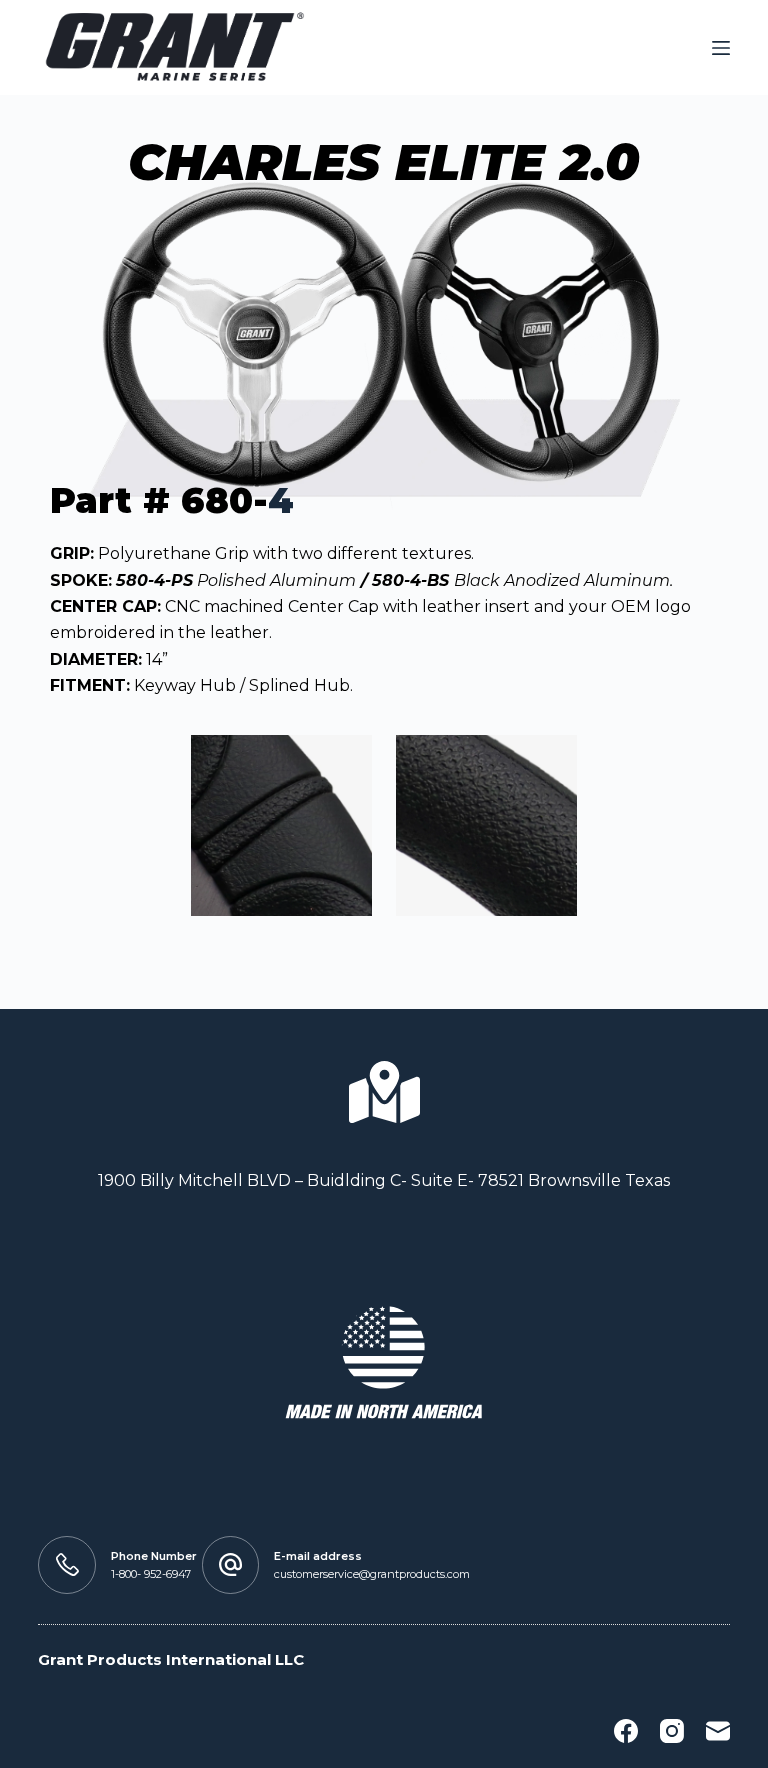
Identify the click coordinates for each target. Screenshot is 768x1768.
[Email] (718, 1731)
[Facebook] (626, 1731)
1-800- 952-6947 (151, 1574)
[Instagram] (672, 1731)
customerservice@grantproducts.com (372, 1574)
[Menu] (721, 48)
